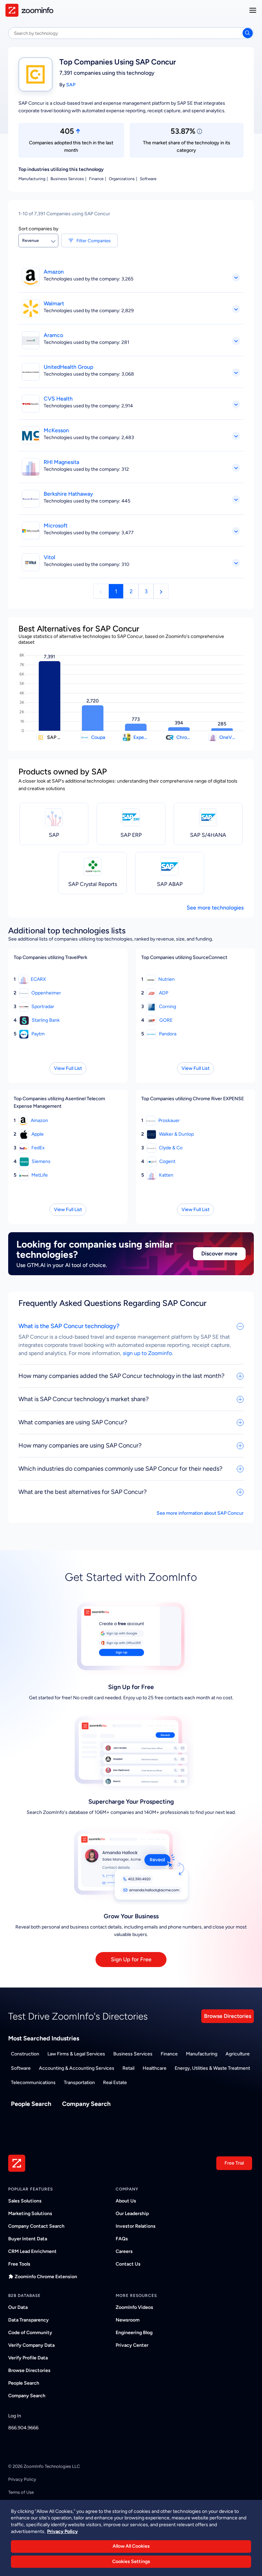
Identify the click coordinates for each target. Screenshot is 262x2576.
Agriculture (238, 2054)
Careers (124, 2251)
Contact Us (128, 2264)
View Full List (68, 1068)
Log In (15, 2416)
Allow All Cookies (131, 2546)
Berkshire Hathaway (68, 494)
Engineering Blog (134, 2333)
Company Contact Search (36, 2226)
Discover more (219, 1254)
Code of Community (30, 2333)
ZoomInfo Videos (134, 2307)
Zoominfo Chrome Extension (46, 2277)
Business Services (133, 2054)
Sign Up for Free (131, 1959)
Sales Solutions (25, 2201)
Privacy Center (132, 2345)
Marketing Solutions (30, 2214)
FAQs (122, 2239)
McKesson (56, 430)
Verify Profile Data (28, 2358)
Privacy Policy (22, 2479)
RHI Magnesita (61, 462)
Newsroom (128, 2320)
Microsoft (56, 526)
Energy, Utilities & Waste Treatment (212, 2068)
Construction (25, 2054)
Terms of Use (21, 2492)
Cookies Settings (131, 2562)
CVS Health (58, 399)
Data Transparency (28, 2320)
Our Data (18, 2307)
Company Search (86, 2104)
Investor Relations (136, 2226)
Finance (169, 2054)
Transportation (79, 2083)
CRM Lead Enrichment (32, 2251)
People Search (31, 2104)
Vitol (49, 557)
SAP (71, 85)
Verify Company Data (31, 2345)
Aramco (53, 335)
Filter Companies (93, 241)
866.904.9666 (23, 2428)
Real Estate (115, 2083)
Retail (128, 2068)
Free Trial (234, 2163)
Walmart (54, 303)
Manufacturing (202, 2054)
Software (21, 2068)
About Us (126, 2201)
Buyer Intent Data (28, 2239)
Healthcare (155, 2068)
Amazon (54, 272)
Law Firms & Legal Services (76, 2054)
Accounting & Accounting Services (77, 2068)
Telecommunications (33, 2083)
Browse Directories (228, 2016)
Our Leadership (132, 2214)
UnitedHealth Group (69, 367)
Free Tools (19, 2264)
